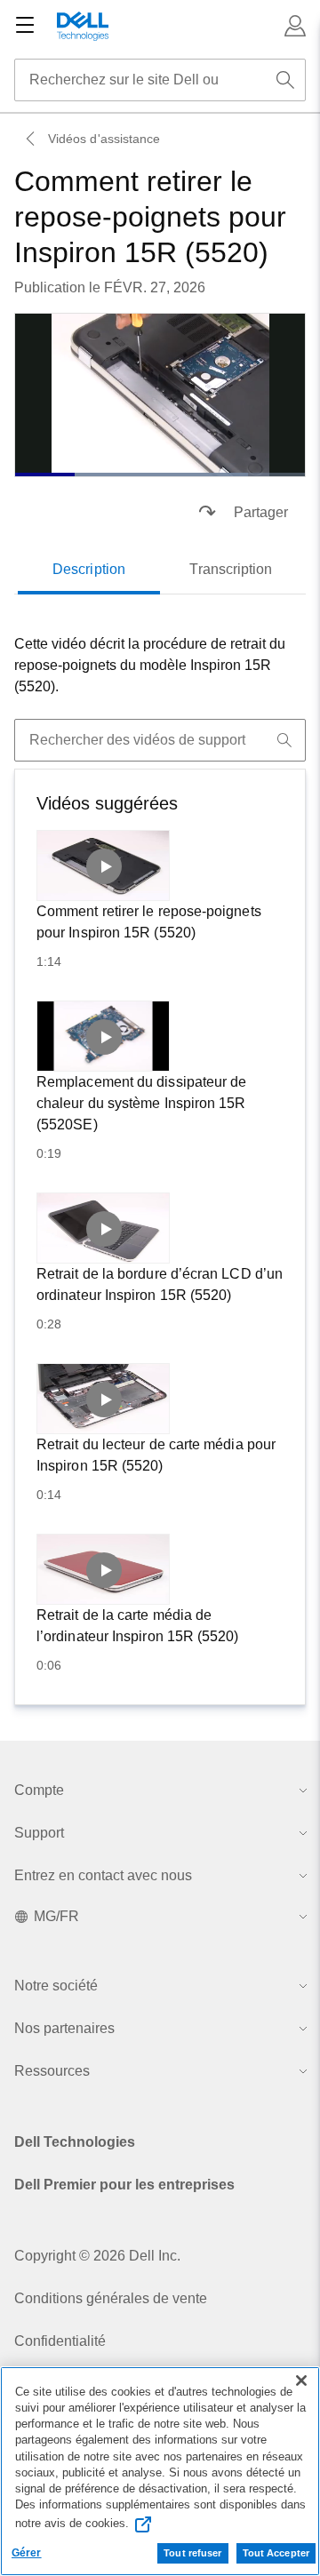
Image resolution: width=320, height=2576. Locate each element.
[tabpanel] (160, 666)
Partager (261, 512)
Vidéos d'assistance (104, 139)
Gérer (27, 2553)
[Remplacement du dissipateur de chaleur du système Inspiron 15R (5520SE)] (103, 1036)
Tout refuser (192, 2553)
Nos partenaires (64, 2028)
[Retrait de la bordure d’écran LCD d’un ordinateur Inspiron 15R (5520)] (103, 1228)
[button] (295, 26)
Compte (39, 1790)
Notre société (56, 1986)
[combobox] (160, 80)
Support (39, 1833)
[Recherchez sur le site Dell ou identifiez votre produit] (285, 80)
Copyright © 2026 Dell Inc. (97, 2256)
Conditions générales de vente (111, 2298)
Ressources (52, 2071)
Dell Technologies (75, 2142)
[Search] (284, 740)
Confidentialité (60, 2341)
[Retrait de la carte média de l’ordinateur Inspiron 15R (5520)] (103, 1569)
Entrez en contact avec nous (103, 1875)
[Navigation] (25, 26)
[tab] (89, 570)
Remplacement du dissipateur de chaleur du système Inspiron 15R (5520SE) (141, 1103)
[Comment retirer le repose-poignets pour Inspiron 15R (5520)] (103, 865)
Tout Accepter (276, 2553)
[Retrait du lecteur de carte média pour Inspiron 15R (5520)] (103, 1399)
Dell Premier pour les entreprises (124, 2185)
